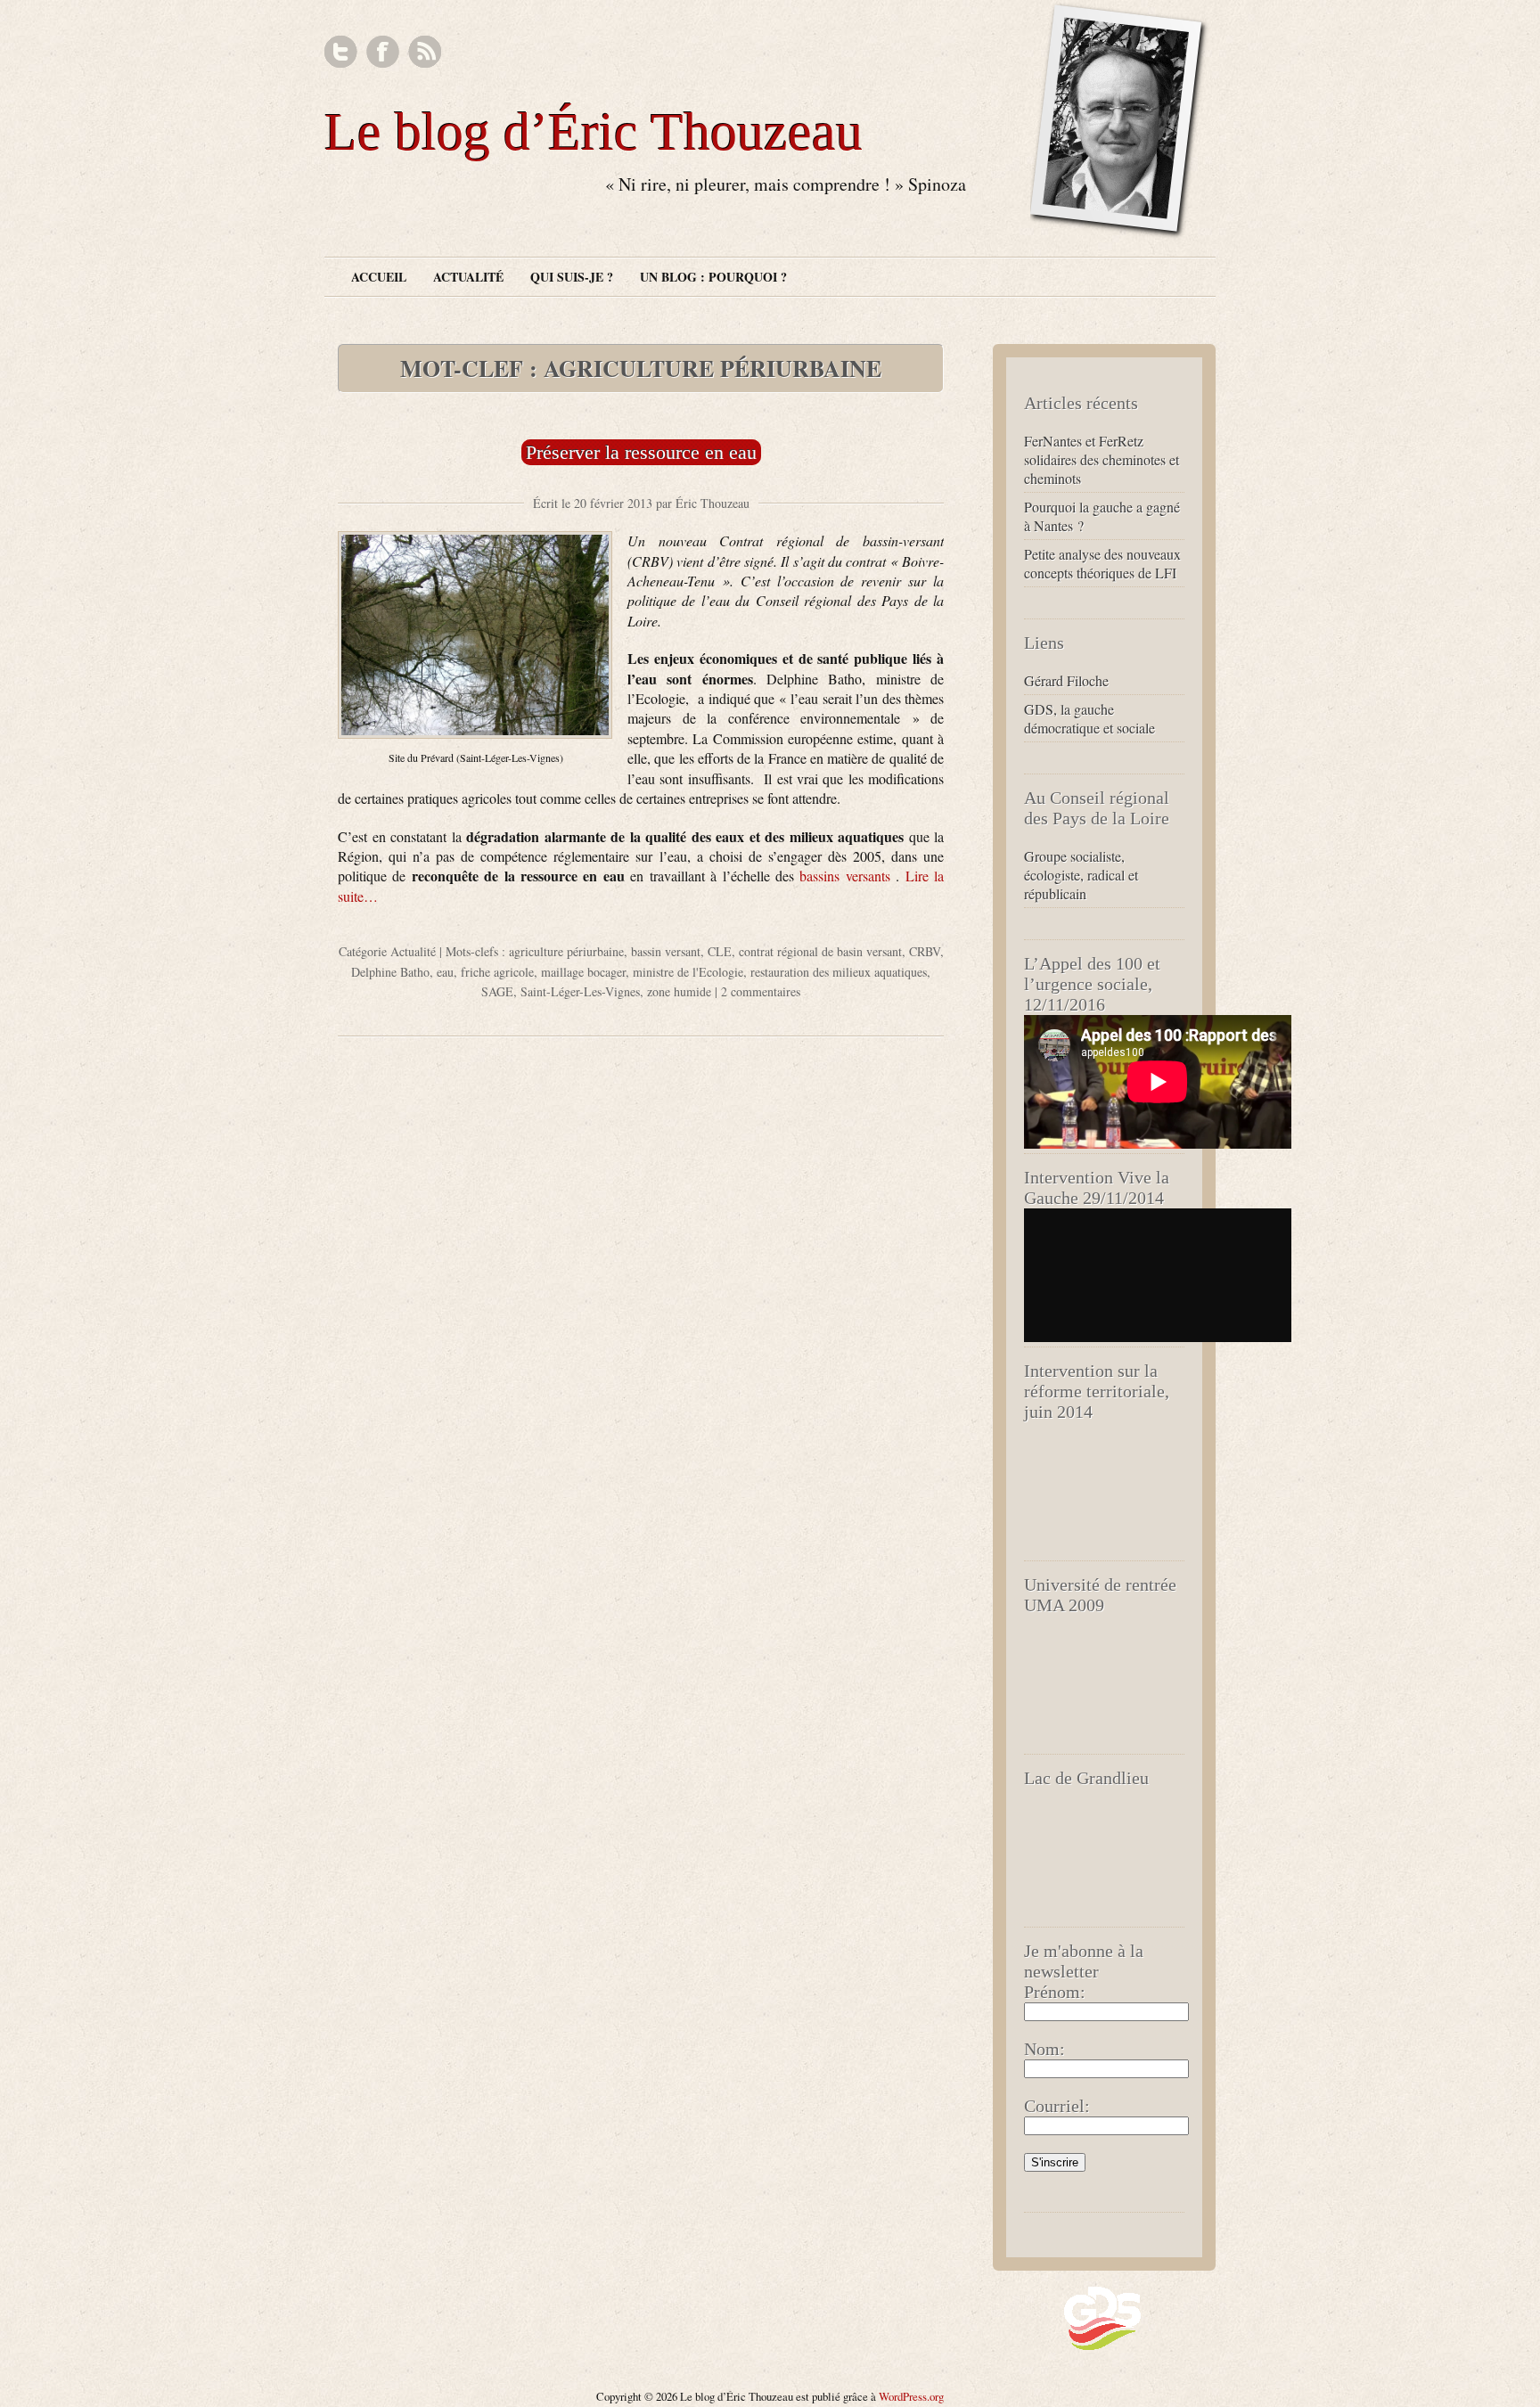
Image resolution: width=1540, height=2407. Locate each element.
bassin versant (666, 951)
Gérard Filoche (1066, 680)
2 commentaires (761, 991)
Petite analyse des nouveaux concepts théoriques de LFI (1102, 563)
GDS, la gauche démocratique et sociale (1089, 718)
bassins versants (848, 876)
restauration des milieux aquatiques (839, 972)
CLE (720, 951)
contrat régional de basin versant (820, 951)
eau (445, 972)
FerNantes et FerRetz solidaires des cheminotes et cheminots (1102, 459)
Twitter (341, 52)
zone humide (679, 991)
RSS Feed (425, 52)
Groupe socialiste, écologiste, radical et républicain (1081, 875)
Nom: (1044, 2049)
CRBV (925, 951)
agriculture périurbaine (566, 951)
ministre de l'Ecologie (688, 972)
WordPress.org (911, 2396)
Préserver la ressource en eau (641, 452)
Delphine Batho (390, 972)
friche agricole (497, 972)
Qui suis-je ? (572, 277)
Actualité (468, 277)
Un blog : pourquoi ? (713, 277)
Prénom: (1055, 1992)
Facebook (383, 52)
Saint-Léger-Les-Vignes (580, 991)
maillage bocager (583, 972)
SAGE (497, 991)
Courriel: (1057, 2106)
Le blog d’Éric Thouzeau (594, 132)
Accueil (379, 277)
